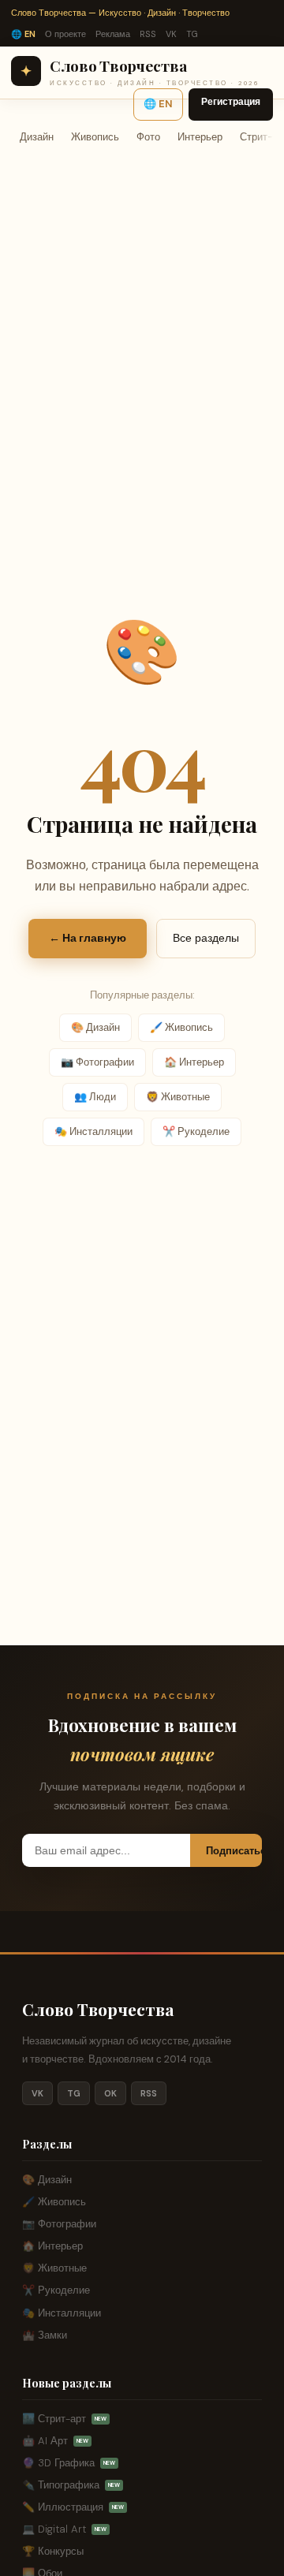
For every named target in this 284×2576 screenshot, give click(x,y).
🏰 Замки (45, 2335)
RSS (148, 34)
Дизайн (37, 137)
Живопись (95, 137)
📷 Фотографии (97, 1062)
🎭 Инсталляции (93, 1131)
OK (110, 2093)
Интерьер (200, 137)
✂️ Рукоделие (196, 1131)
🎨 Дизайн (95, 1027)
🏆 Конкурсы (53, 2551)
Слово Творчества (98, 2009)
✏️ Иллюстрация (73, 2507)
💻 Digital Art (64, 2529)
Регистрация (231, 102)
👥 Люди (95, 1097)
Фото (148, 137)
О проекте (65, 34)
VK (171, 34)
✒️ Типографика (71, 2485)
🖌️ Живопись (181, 1027)
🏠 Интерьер (194, 1062)
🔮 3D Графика (69, 2463)
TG (192, 34)
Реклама (113, 34)
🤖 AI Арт (55, 2441)
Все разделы (206, 938)
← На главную (88, 938)
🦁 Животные (178, 1097)
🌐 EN (23, 34)
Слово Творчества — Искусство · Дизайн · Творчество (120, 13)
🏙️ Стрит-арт (64, 2419)
